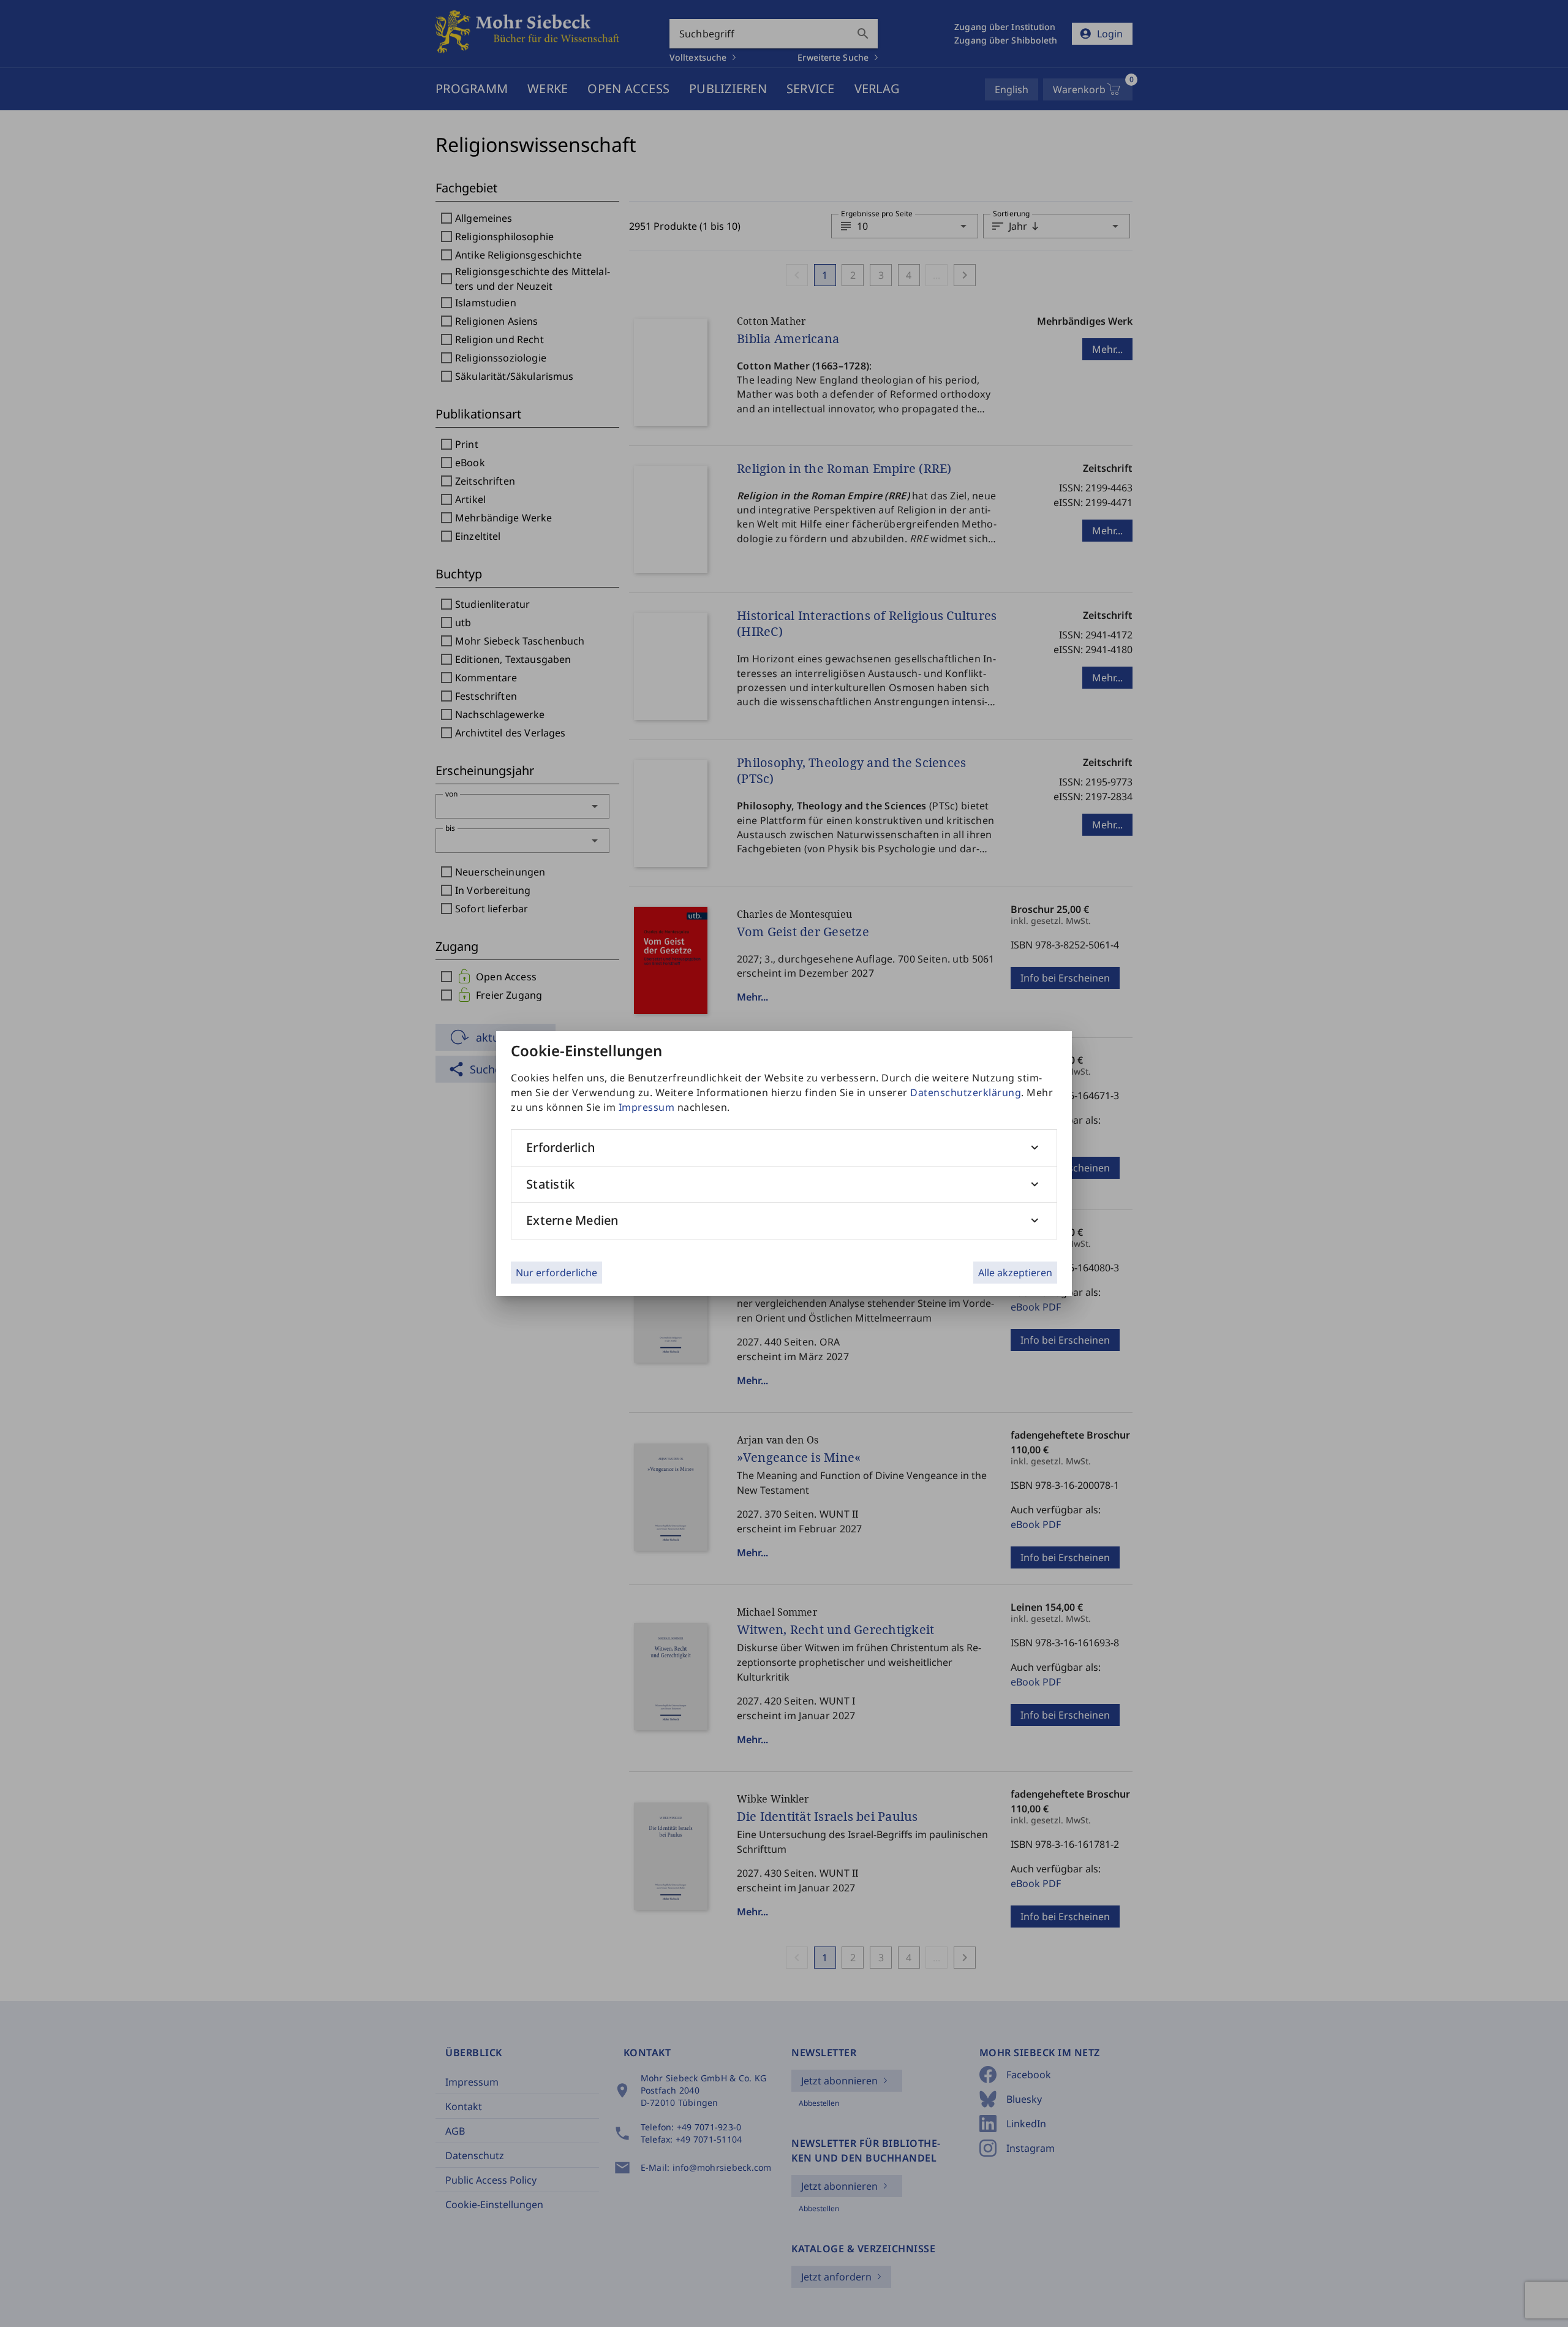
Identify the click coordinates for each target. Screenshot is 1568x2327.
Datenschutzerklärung (966, 1092)
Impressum (647, 1107)
